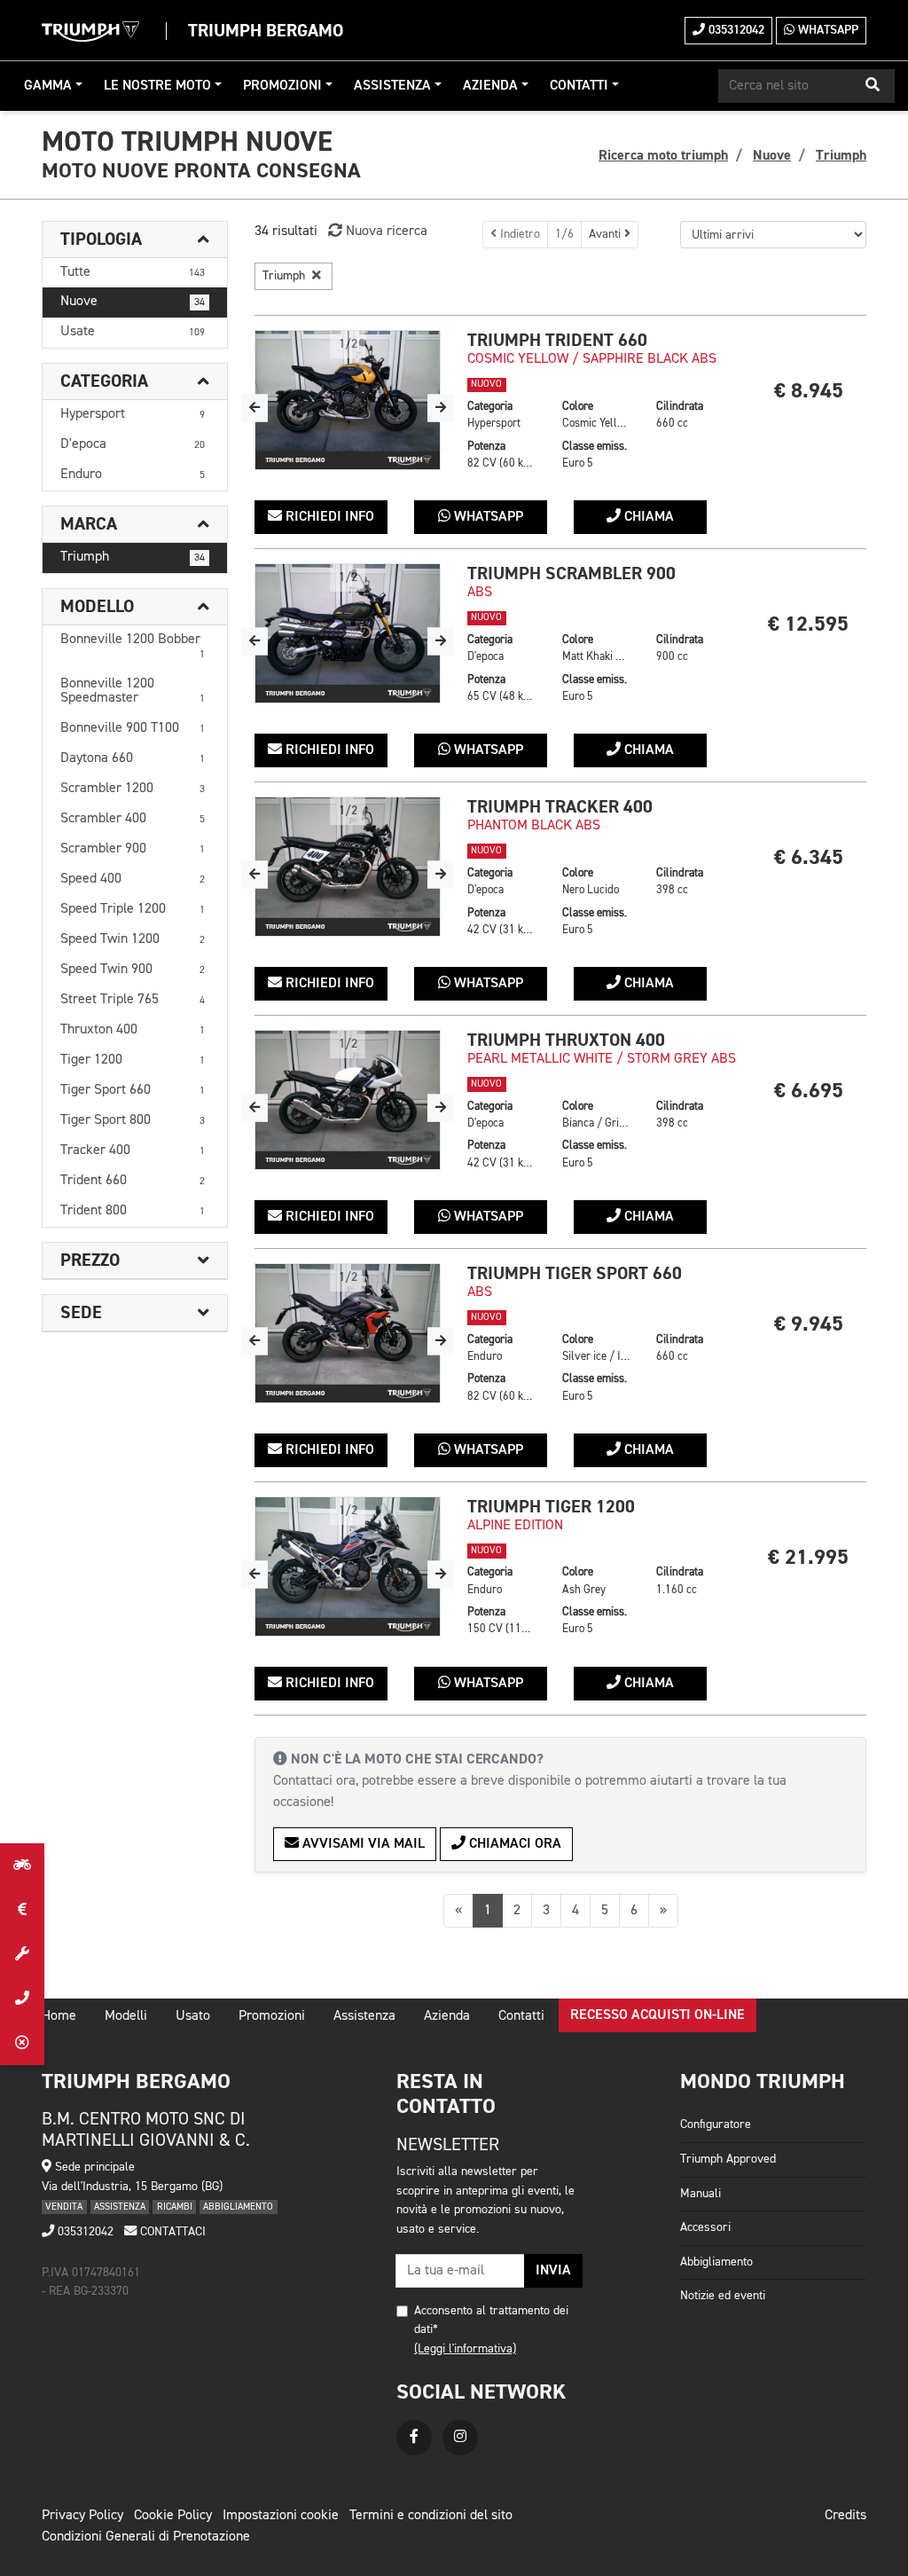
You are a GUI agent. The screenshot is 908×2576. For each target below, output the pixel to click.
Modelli (126, 2016)
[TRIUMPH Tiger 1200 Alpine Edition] (348, 1567)
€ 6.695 (809, 1091)
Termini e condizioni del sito (431, 2516)
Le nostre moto (157, 86)
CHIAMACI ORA (513, 1844)
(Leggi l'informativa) (465, 2349)
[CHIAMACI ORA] (22, 1999)
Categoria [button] (104, 381)
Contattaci (171, 2232)
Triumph (133, 557)
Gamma (48, 86)
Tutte (133, 272)
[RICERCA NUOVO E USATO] (22, 1865)
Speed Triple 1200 (133, 909)
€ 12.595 (808, 624)
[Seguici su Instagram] (460, 2438)
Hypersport (133, 414)
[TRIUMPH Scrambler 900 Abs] (348, 633)
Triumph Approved (728, 2159)
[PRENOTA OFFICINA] (22, 1954)
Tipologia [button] (101, 240)
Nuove (133, 302)
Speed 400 (133, 879)
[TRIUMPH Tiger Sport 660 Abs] (348, 1333)
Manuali (701, 2194)
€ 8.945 (809, 391)
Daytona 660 (133, 758)
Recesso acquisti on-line (658, 2015)
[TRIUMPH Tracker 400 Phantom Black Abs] (348, 867)
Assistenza (392, 86)
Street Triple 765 (133, 1000)
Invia (553, 2271)
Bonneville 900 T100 (133, 728)
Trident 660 (133, 1181)
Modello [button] (97, 607)
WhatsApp (826, 30)
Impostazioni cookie (281, 2516)
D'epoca (133, 444)
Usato (193, 2016)
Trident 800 (133, 1211)
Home (59, 2016)
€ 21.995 (808, 1557)
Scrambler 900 (133, 849)
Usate (133, 332)
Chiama (647, 517)
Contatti (579, 86)
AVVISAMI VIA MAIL (362, 1844)
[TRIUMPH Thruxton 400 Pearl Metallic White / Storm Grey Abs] (348, 1100)
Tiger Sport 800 (133, 1120)
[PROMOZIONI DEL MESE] (22, 1910)
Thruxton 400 (133, 1030)
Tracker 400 (133, 1151)
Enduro (133, 475)
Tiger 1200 (133, 1060)
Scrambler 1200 (133, 789)
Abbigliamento (716, 2262)
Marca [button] (89, 524)
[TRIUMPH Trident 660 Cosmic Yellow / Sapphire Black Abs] (348, 400)
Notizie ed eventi (723, 2296)
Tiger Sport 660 (133, 1090)
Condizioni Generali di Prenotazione (146, 2537)
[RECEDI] (22, 2043)
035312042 (735, 30)
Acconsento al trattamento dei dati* (491, 2321)
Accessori (705, 2227)
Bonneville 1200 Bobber (133, 646)
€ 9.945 (809, 1324)
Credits (845, 2516)
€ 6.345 (809, 857)
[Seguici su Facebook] (414, 2438)
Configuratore (716, 2124)
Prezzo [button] (90, 1261)
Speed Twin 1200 (133, 939)
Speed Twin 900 (133, 970)
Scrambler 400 (133, 819)
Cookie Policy (173, 2516)
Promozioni (282, 86)
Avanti (607, 234)
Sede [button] (81, 1313)
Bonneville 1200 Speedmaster (133, 691)
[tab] (135, 240)
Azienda (490, 86)
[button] (873, 86)
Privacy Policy (82, 2516)
